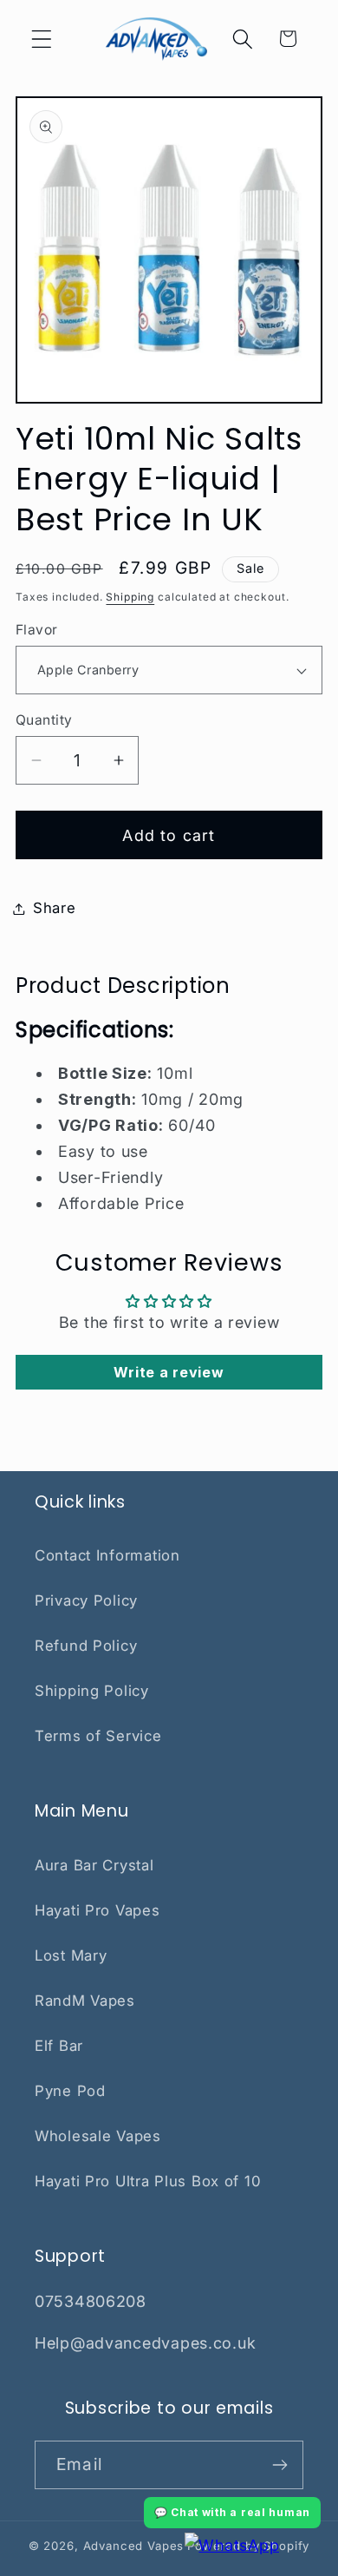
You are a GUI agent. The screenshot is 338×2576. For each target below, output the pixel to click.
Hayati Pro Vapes (97, 1910)
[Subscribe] (279, 2465)
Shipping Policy (92, 1691)
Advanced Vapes (134, 2546)
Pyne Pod (70, 2091)
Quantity (44, 720)
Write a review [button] (169, 1372)
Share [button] (55, 908)
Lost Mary (71, 1955)
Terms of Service (98, 1736)
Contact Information (107, 1555)
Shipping (130, 597)
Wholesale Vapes (98, 2136)
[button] (42, 39)
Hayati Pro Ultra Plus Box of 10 (148, 2181)
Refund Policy (86, 1646)
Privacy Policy (86, 1600)
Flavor (37, 630)
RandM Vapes (85, 2001)
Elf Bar (59, 2046)
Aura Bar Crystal (94, 1865)
